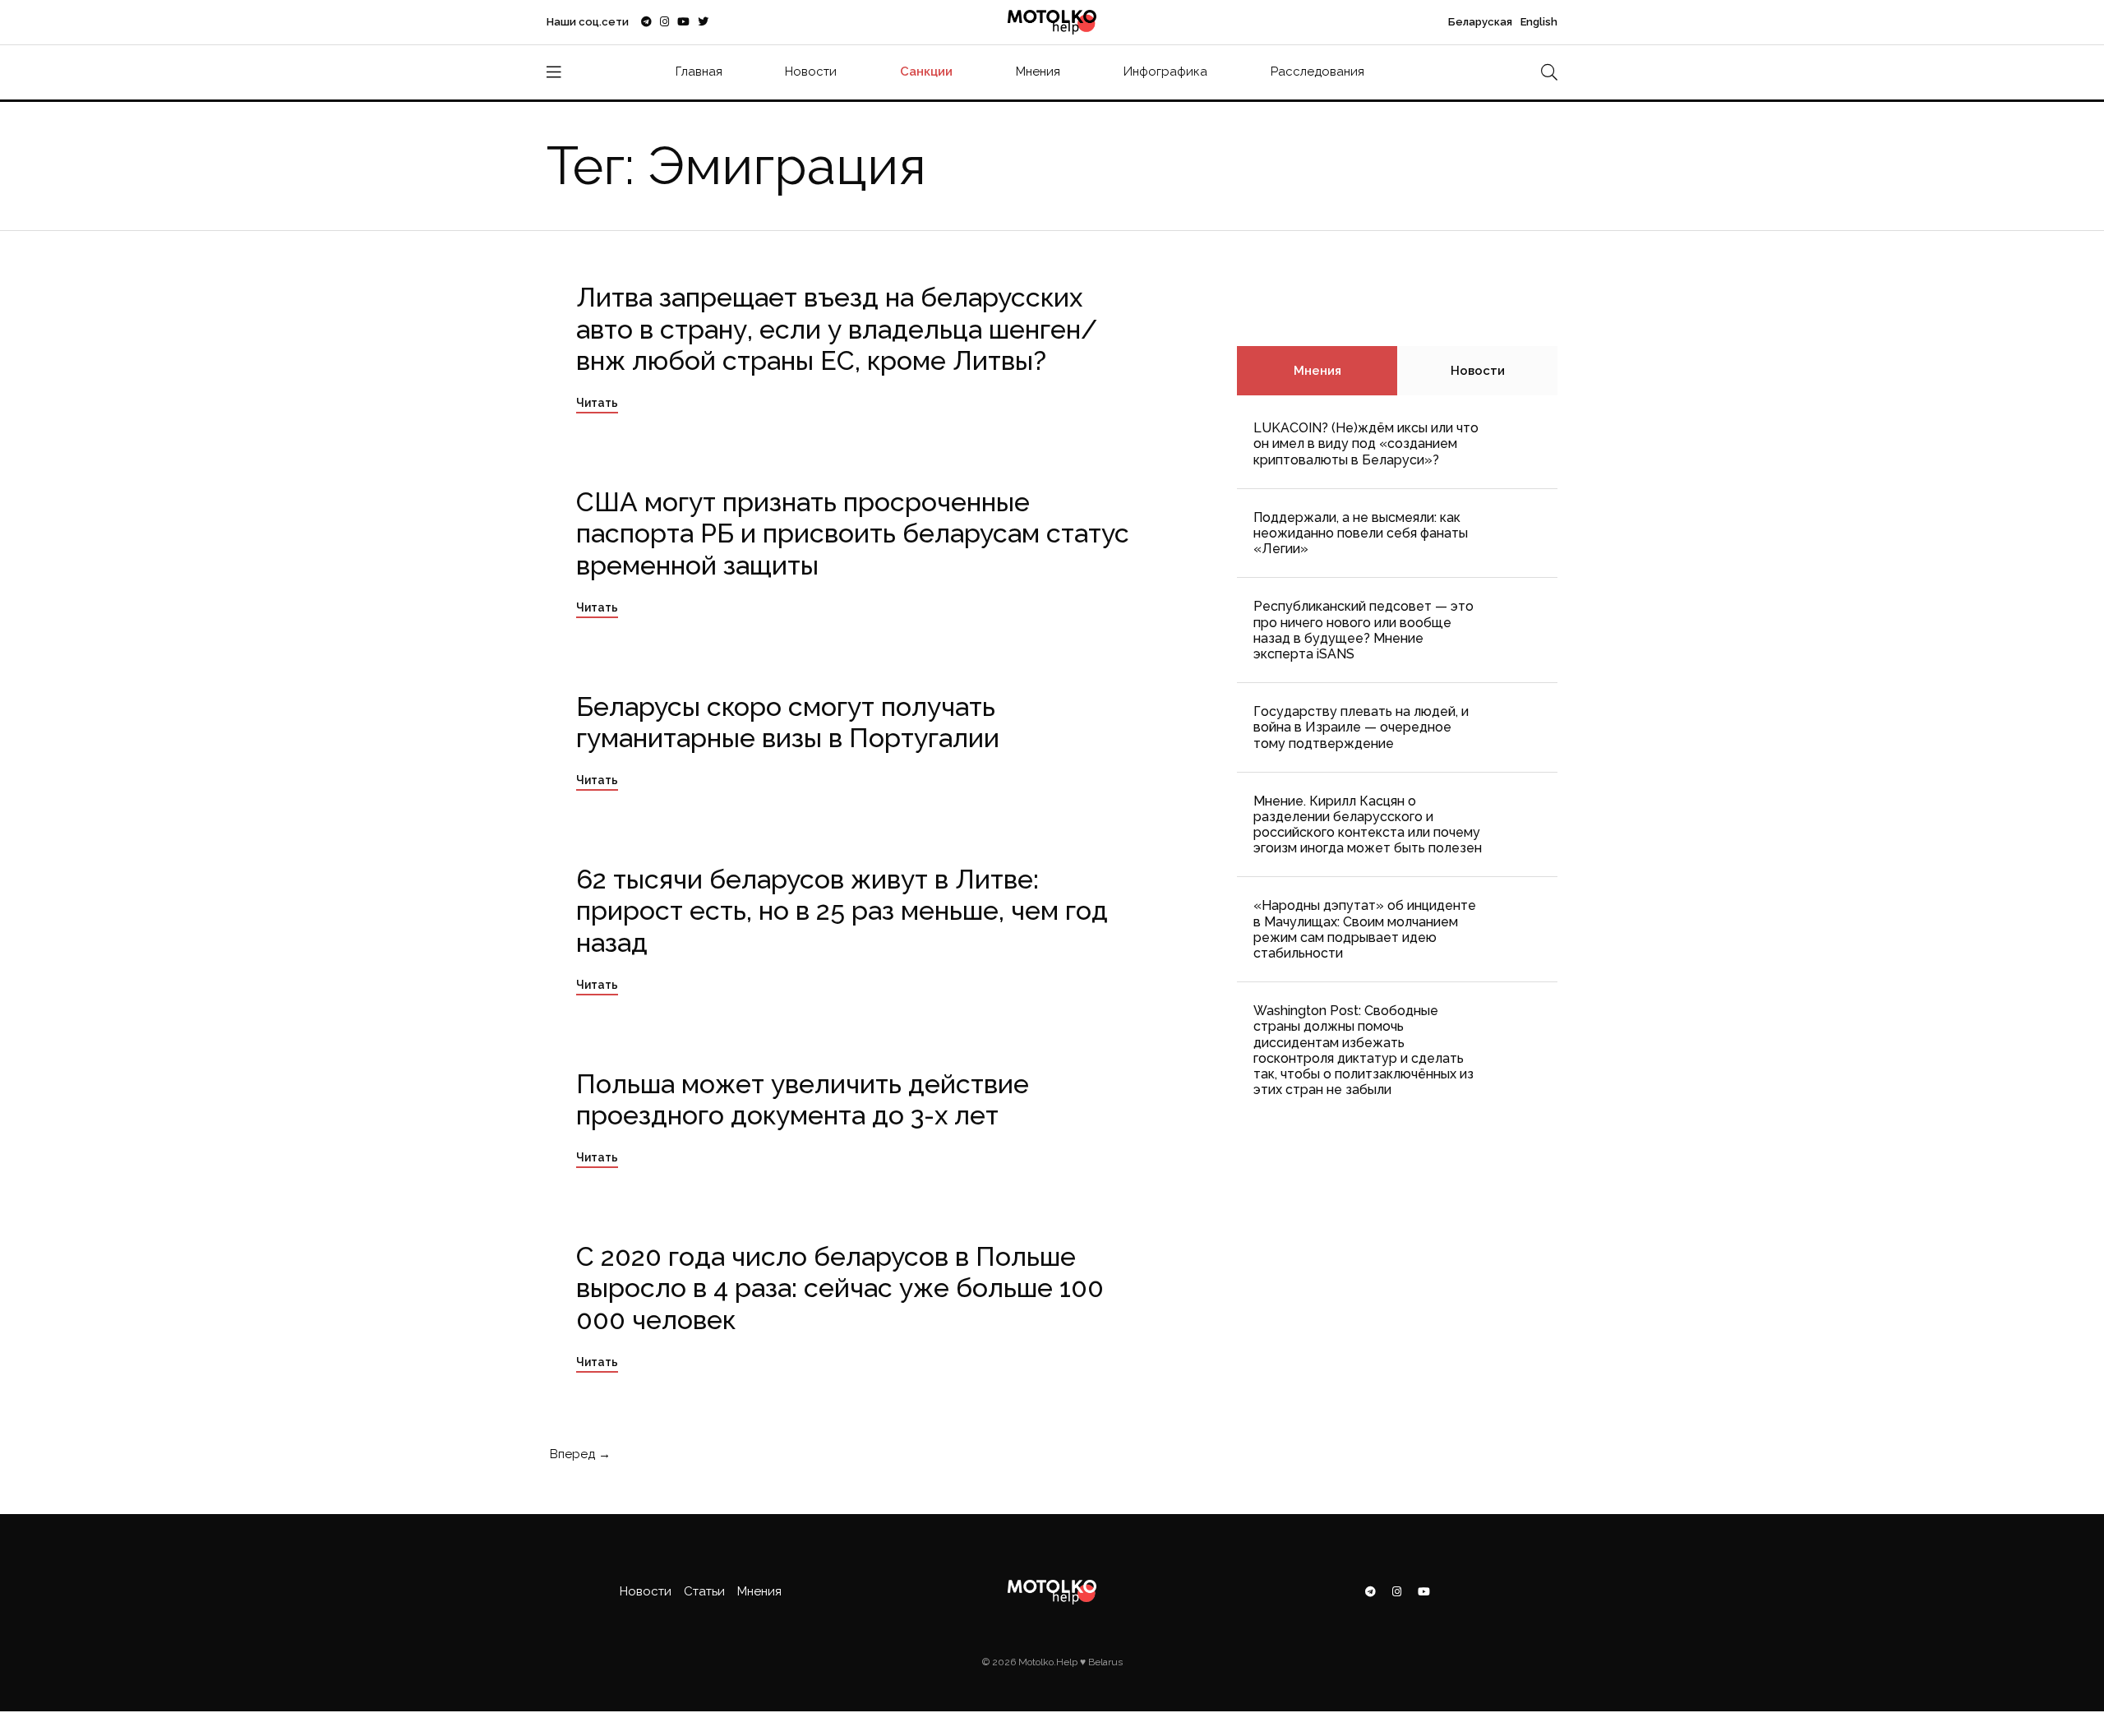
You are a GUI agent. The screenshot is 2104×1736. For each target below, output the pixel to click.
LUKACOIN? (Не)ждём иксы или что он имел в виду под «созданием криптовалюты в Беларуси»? (1366, 443)
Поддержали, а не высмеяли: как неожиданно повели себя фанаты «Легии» (1361, 533)
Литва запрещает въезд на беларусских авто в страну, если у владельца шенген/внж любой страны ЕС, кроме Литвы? (837, 329)
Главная (699, 72)
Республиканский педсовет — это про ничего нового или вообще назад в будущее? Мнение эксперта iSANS (1363, 630)
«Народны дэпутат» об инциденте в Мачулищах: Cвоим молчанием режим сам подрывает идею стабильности (1365, 929)
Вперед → (579, 1454)
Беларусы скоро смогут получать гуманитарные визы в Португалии (788, 722)
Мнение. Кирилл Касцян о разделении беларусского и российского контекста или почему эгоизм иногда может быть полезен (1368, 825)
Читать (597, 403)
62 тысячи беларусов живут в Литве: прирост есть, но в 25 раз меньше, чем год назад (842, 911)
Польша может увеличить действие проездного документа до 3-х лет (803, 1099)
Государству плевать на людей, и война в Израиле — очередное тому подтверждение (1361, 727)
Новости (811, 72)
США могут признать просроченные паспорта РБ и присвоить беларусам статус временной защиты (853, 533)
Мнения (1038, 72)
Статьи (704, 1591)
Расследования (1317, 72)
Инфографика (1165, 72)
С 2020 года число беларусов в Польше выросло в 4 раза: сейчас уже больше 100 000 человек (840, 1288)
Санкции (926, 72)
